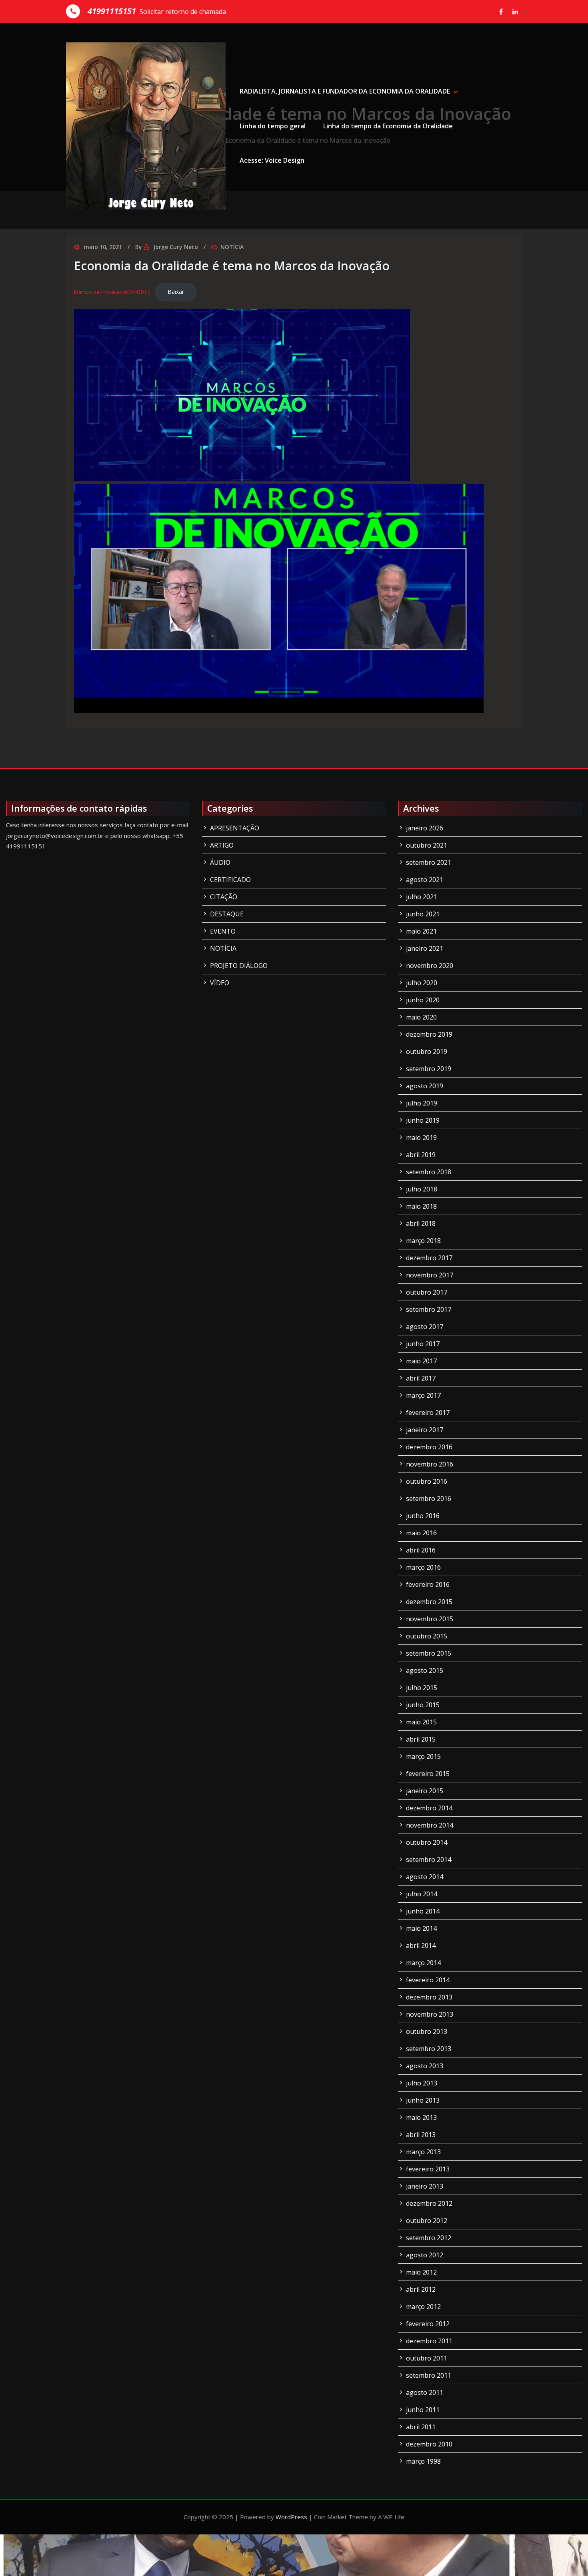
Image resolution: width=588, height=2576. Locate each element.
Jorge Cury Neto (176, 247)
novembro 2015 (430, 1619)
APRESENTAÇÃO (235, 828)
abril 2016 (421, 1550)
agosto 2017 (425, 1327)
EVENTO (223, 931)
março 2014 (423, 1963)
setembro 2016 (429, 1499)
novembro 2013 (430, 2014)
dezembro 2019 (429, 1034)
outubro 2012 (427, 2221)
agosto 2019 (425, 1086)
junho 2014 (423, 1911)
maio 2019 (421, 1137)
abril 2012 (421, 2289)
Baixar (176, 292)
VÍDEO (220, 983)
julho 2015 (422, 1688)
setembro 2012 (429, 2238)
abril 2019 (421, 1155)
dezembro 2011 (429, 2341)
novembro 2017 (430, 1275)
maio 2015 (421, 1722)
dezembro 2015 (429, 1602)
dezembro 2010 (429, 2444)
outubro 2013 (427, 2031)
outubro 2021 (427, 845)
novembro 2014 (430, 1825)
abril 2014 (421, 1945)
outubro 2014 (427, 1842)
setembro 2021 (429, 862)
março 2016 (423, 1567)
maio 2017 (421, 1361)
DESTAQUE (227, 914)
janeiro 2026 (425, 828)
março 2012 (423, 2307)
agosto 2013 (425, 2066)
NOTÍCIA (232, 247)
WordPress (291, 2517)
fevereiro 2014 (428, 1980)
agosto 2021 (425, 880)
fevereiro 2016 (428, 1584)
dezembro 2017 (429, 1258)
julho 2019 (422, 1103)
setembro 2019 (429, 1069)
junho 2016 (423, 1516)
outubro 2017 (427, 1292)
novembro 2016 (430, 1464)
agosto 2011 (425, 2392)
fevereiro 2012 (428, 2324)
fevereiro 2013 (428, 2169)
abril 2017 (421, 1378)
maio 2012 (421, 2272)
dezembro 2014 (429, 1808)
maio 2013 (421, 2117)
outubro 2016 (427, 1481)
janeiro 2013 (425, 2186)
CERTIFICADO (230, 880)
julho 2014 (422, 1894)
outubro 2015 (427, 1636)
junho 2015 (423, 1705)
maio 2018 (421, 1206)
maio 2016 (421, 1533)
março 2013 (423, 2152)
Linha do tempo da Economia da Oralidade (388, 126)
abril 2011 (421, 2427)
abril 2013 (421, 2135)
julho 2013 (422, 2083)
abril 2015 (421, 1739)
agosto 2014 (425, 1877)
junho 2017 (423, 1344)
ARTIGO (222, 845)
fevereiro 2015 (428, 1774)
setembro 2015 (429, 1653)
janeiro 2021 (425, 948)
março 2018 (423, 1241)
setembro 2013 (429, 2049)
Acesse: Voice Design (272, 160)
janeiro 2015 (425, 1791)
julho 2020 (422, 983)
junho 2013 (423, 2100)
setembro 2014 (429, 1860)
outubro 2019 (427, 1052)
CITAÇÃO (224, 897)
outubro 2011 (427, 2358)
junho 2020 (423, 1000)
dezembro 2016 (429, 1447)
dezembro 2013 (429, 1997)
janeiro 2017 (425, 1430)
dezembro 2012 (429, 2203)
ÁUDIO (220, 862)
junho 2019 (423, 1120)
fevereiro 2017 (428, 1413)
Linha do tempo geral (273, 126)
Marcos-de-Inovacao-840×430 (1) (112, 292)
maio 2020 (421, 1017)
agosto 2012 (425, 2255)
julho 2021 (422, 897)
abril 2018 (421, 1223)
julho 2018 (422, 1189)
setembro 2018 (429, 1172)
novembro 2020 (430, 966)
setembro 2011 (429, 2375)
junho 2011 (423, 2410)
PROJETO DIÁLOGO (239, 966)
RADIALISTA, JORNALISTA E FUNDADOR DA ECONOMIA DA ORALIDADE (345, 91)
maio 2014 (421, 1928)
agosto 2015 (425, 1670)
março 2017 (423, 1395)
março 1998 (423, 2461)
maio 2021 (421, 931)
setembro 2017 (429, 1309)
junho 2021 (423, 914)
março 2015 (423, 1756)
